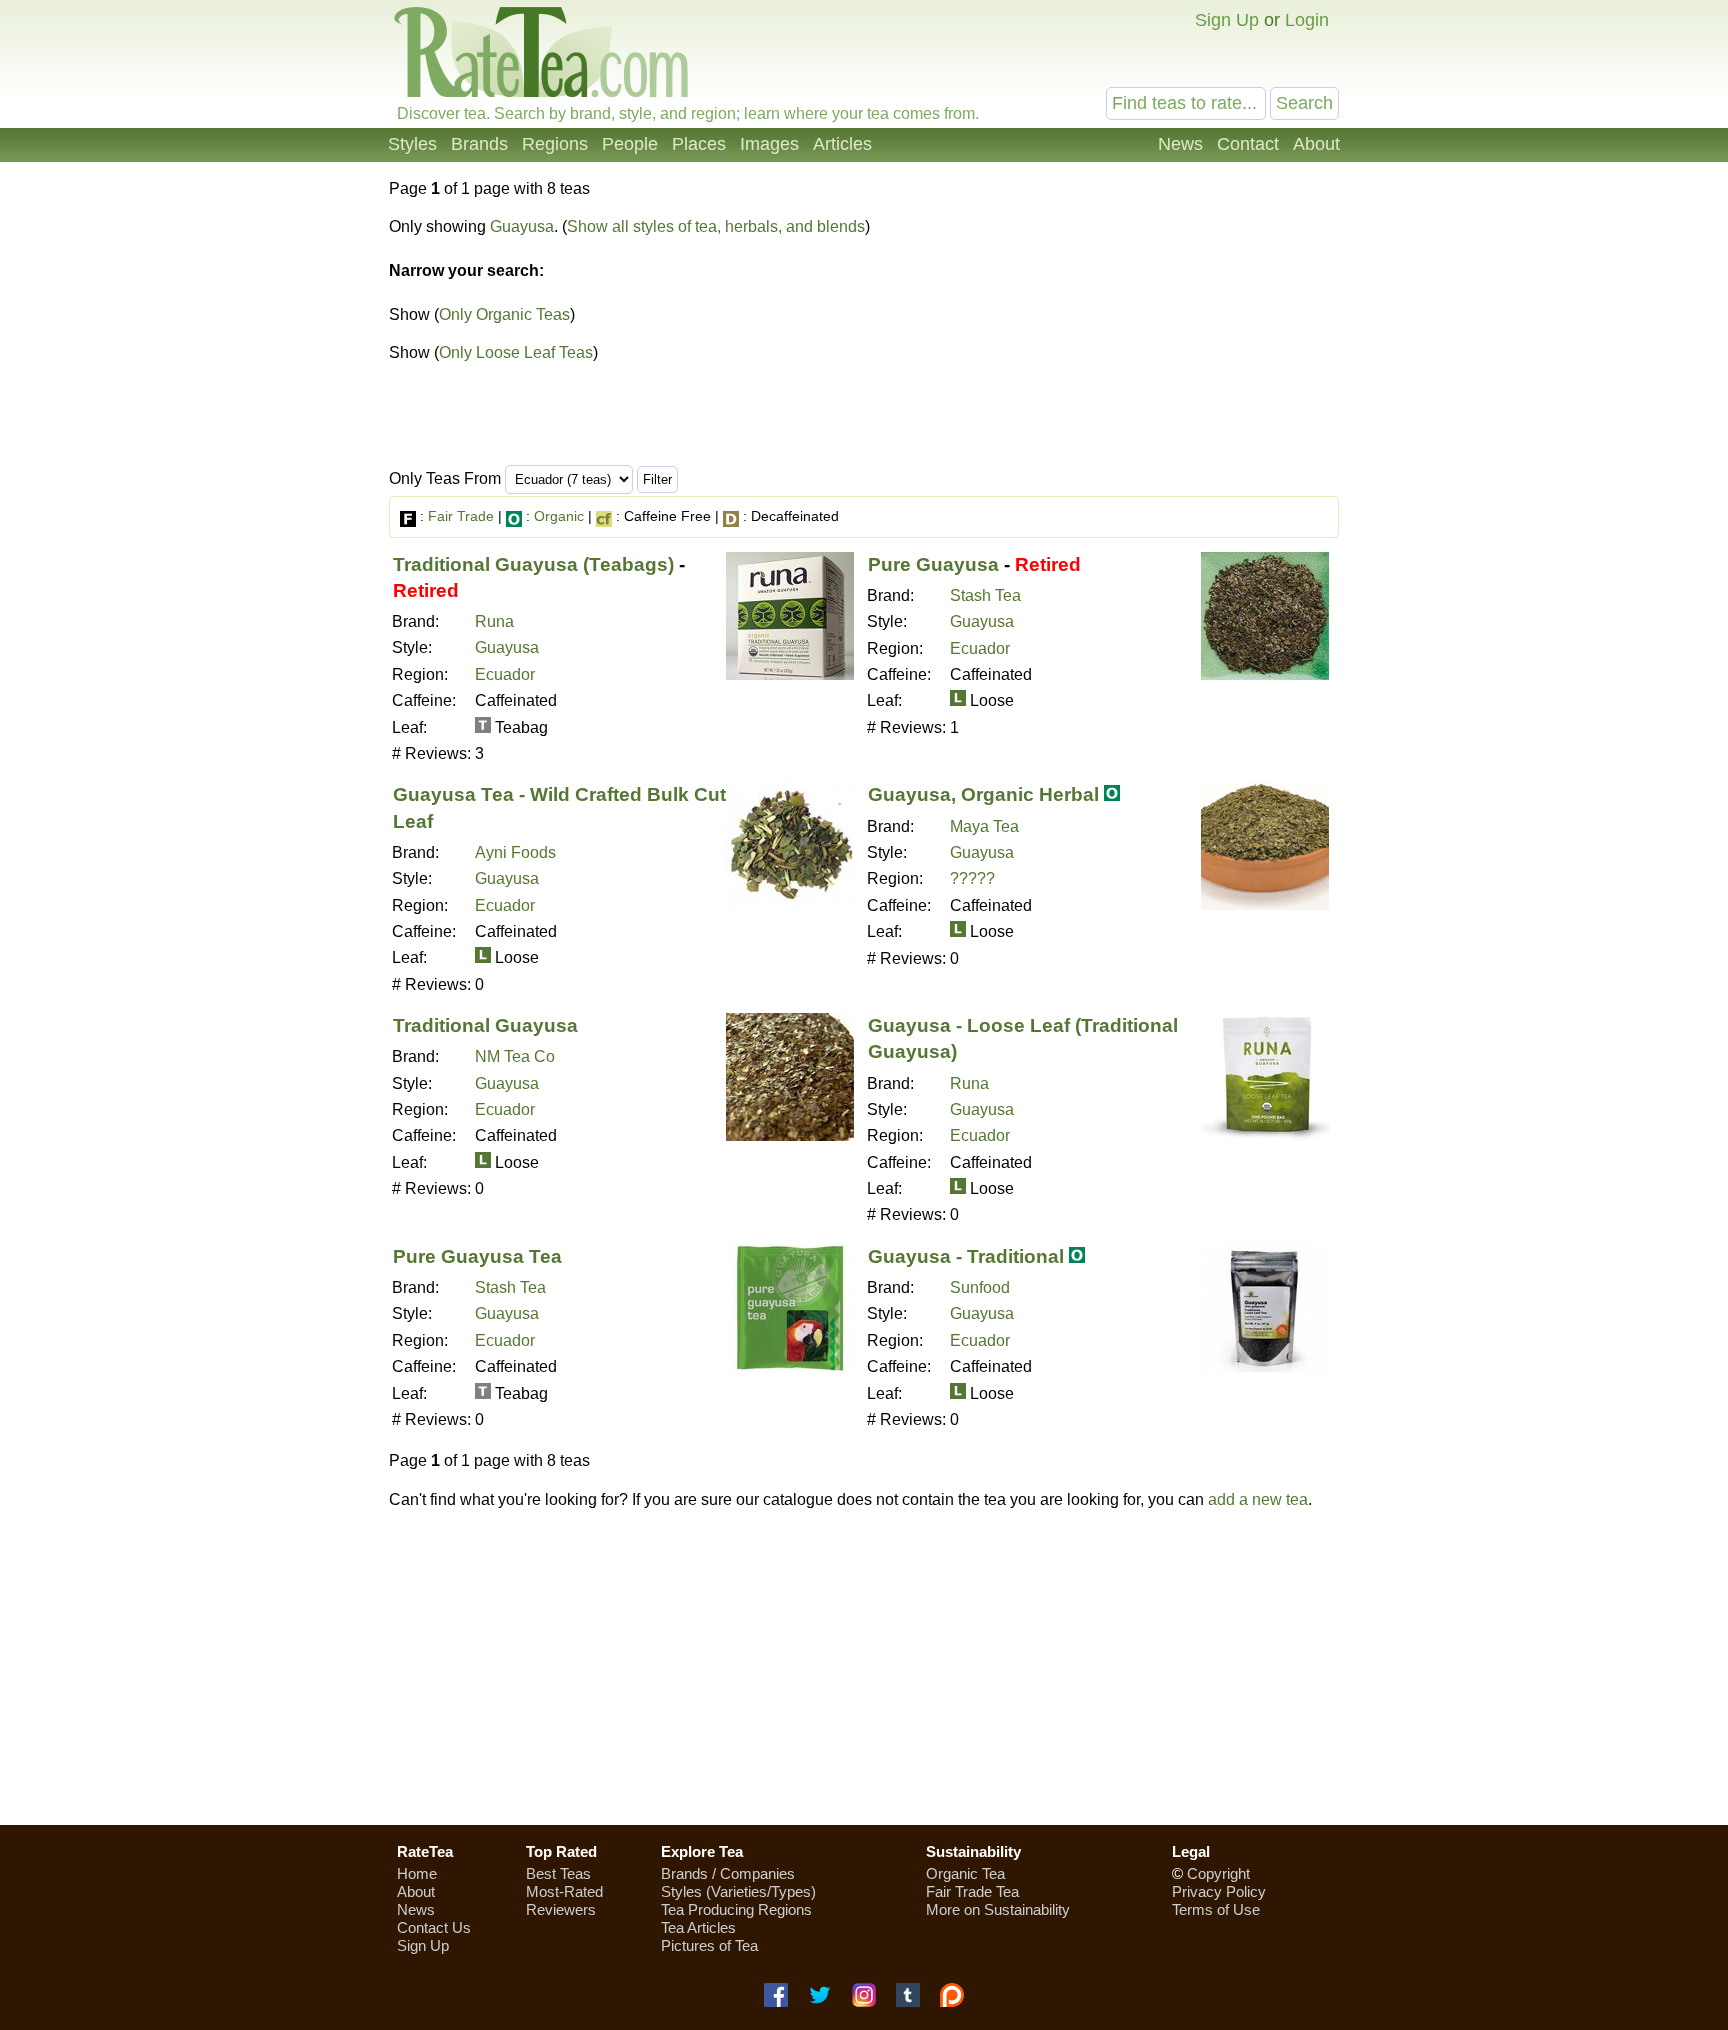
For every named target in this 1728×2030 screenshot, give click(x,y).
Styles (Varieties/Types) (738, 1891)
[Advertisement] (1172, 328)
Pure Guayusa (933, 564)
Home (417, 1873)
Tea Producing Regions (736, 1909)
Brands (479, 144)
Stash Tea (985, 595)
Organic (559, 516)
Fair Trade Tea (972, 1891)
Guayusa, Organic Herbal (983, 794)
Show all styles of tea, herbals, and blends (716, 226)
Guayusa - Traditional (966, 1256)
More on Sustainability (998, 1909)
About (1316, 144)
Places (699, 144)
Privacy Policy (1219, 1891)
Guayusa (522, 226)
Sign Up (1227, 20)
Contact (1248, 144)
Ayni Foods (515, 852)
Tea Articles (698, 1927)
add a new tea (1258, 1499)
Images (769, 144)
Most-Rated (564, 1891)
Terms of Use (1216, 1909)
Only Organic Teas (504, 314)
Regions (555, 144)
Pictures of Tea (709, 1945)
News (1180, 144)
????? (972, 878)
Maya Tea (984, 826)
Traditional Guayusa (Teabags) (533, 564)
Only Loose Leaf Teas (516, 352)
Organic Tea (965, 1873)
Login (1307, 20)
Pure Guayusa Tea (477, 1256)
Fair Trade (461, 516)
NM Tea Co (515, 1056)
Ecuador (505, 674)
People (630, 144)
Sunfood (980, 1287)
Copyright (1218, 1873)
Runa (494, 621)
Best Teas (558, 1873)
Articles (842, 144)
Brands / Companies (728, 1873)
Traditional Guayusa (485, 1025)
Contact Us (434, 1927)
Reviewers (561, 1909)
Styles (412, 144)
